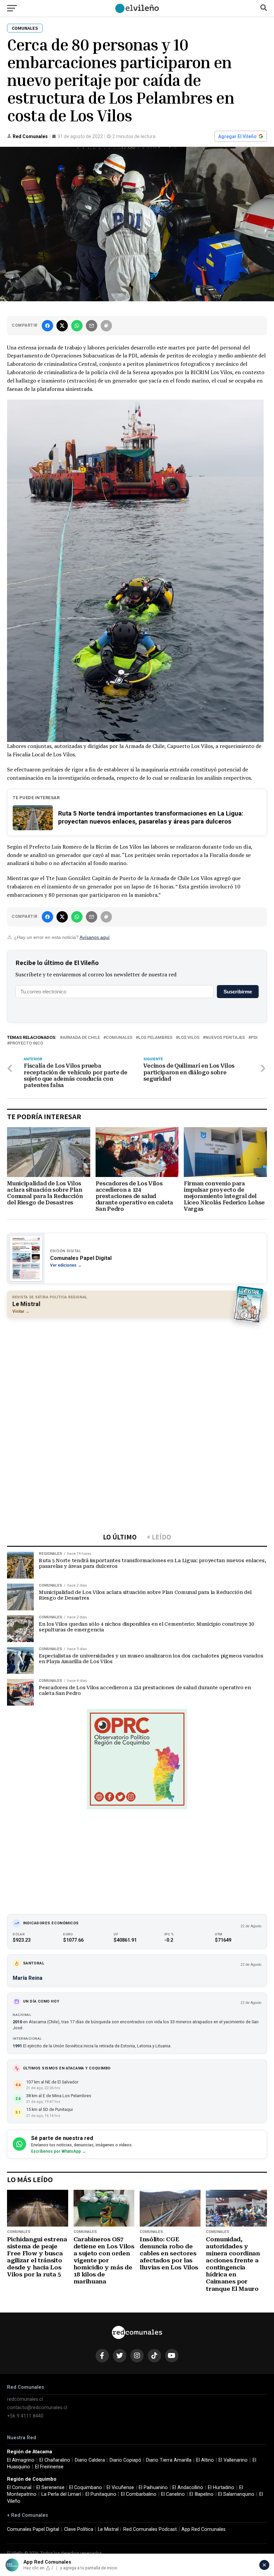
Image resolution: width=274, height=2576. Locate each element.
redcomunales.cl (25, 2399)
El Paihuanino (153, 2488)
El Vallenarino (233, 2460)
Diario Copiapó (125, 2460)
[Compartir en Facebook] (47, 326)
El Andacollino (188, 2488)
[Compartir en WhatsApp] (77, 326)
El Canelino (173, 2494)
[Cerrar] (264, 2565)
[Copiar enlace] (106, 326)
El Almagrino (21, 2460)
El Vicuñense (120, 2488)
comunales (119, 1038)
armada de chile (81, 1038)
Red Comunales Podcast (150, 2529)
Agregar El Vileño (237, 136)
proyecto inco (26, 1043)
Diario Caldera (90, 2460)
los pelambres (155, 1038)
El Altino (205, 2460)
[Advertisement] (137, 1372)
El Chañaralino (55, 2460)
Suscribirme (238, 992)
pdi (254, 1038)
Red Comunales (30, 136)
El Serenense (50, 2488)
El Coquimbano (86, 2488)
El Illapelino (201, 2494)
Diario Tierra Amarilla (169, 2460)
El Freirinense (49, 2467)
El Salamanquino (236, 2494)
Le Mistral (108, 2529)
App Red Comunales (203, 2529)
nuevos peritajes (225, 1038)
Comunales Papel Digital (33, 2529)
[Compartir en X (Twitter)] (62, 326)
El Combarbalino (139, 2494)
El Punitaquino (101, 2494)
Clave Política (79, 2529)
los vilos (189, 1038)
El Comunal (19, 2488)
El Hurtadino (221, 2488)
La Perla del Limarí (61, 2494)
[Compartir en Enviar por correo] (92, 326)
